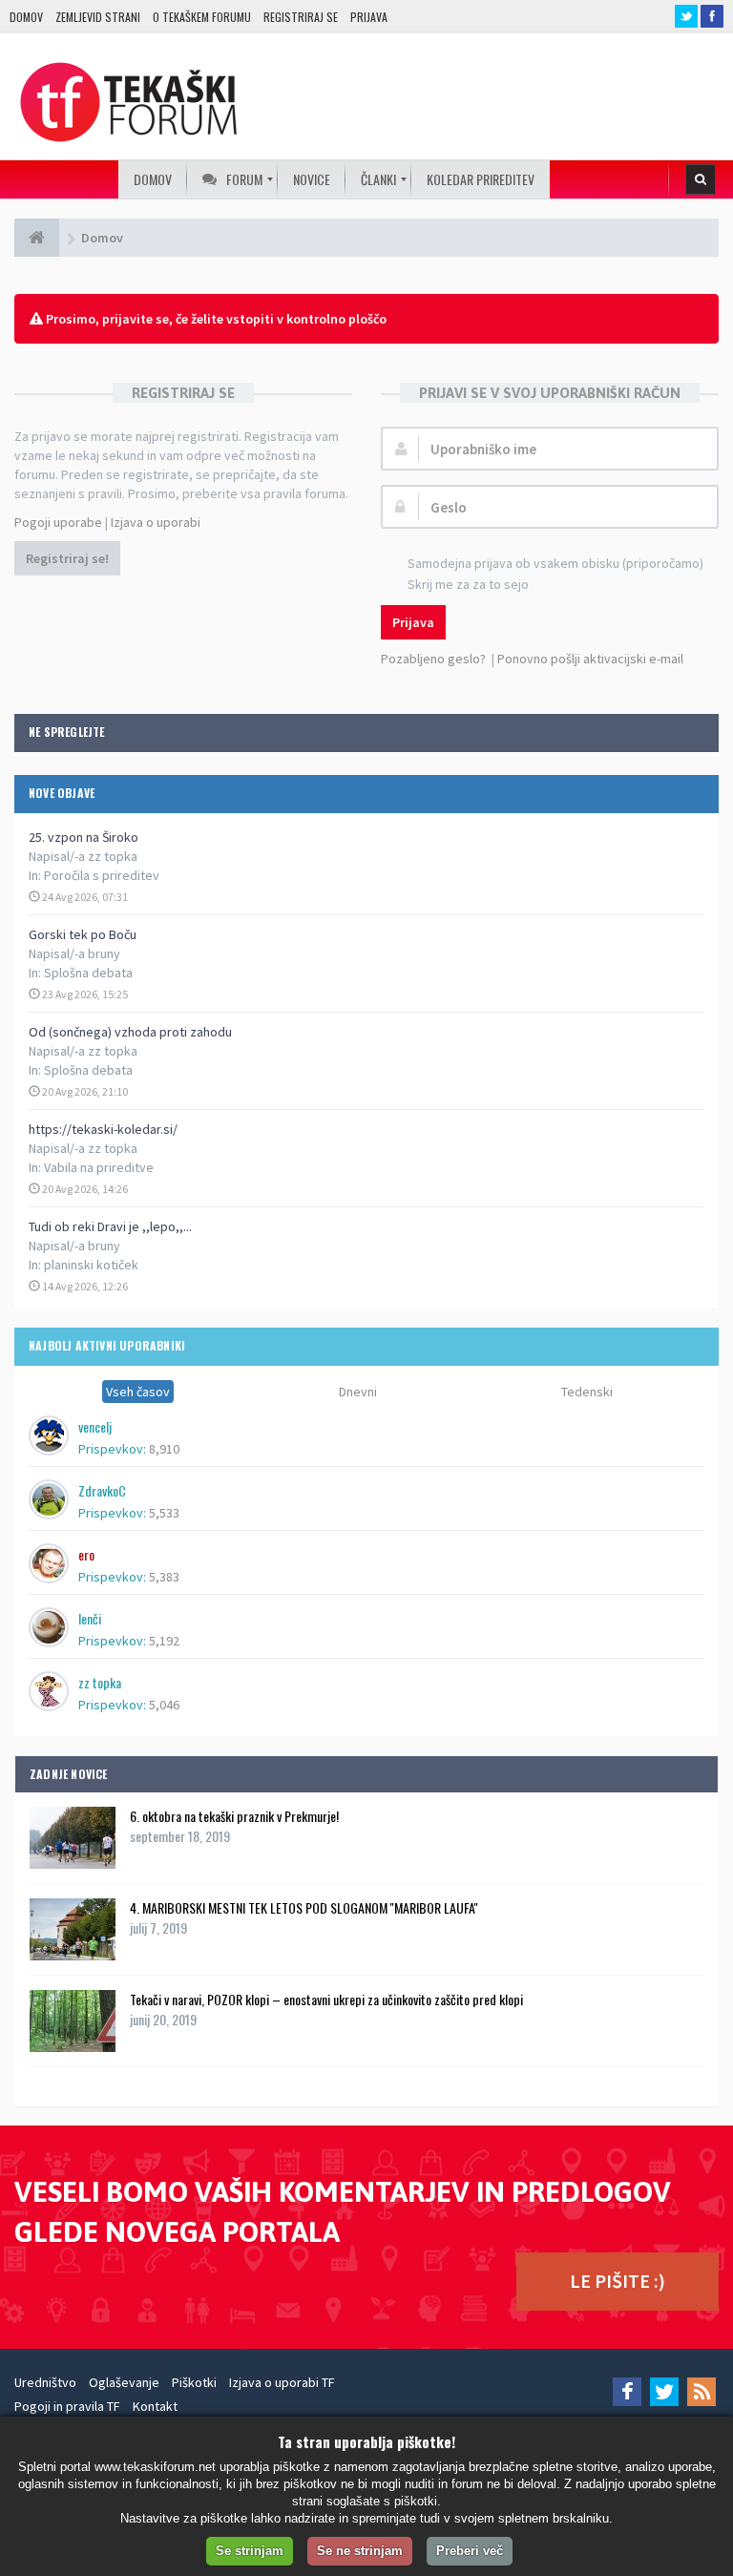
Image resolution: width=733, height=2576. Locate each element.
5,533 (164, 1513)
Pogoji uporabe (58, 522)
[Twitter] (664, 2392)
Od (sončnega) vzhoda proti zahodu (130, 1032)
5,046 (164, 1705)
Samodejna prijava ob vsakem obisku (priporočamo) (555, 563)
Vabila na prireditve (99, 1167)
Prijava (369, 17)
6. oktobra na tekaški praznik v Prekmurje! (234, 1816)
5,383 (164, 1577)
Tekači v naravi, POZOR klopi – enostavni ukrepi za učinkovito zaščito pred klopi (326, 1999)
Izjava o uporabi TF (282, 2382)
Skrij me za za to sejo (468, 584)
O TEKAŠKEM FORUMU (202, 17)
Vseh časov (138, 1392)
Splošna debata (88, 973)
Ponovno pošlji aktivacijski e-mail (590, 659)
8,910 (164, 1449)
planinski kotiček (91, 1265)
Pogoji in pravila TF (67, 2406)
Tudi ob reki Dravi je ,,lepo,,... (110, 1226)
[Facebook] (627, 2392)
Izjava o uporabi (156, 522)
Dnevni (358, 1392)
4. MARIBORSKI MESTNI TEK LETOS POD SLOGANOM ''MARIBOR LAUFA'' (304, 1907)
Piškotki (194, 2382)
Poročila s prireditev (102, 875)
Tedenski (587, 1392)
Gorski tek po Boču (83, 934)
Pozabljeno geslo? (433, 659)
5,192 (164, 1641)
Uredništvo (45, 2382)
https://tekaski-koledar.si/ (103, 1129)
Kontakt (155, 2406)
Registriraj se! (67, 558)
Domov (26, 17)
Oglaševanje (124, 2382)
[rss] (702, 2392)
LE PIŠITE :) (618, 2281)
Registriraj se (301, 17)
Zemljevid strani (98, 17)
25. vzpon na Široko (84, 837)
